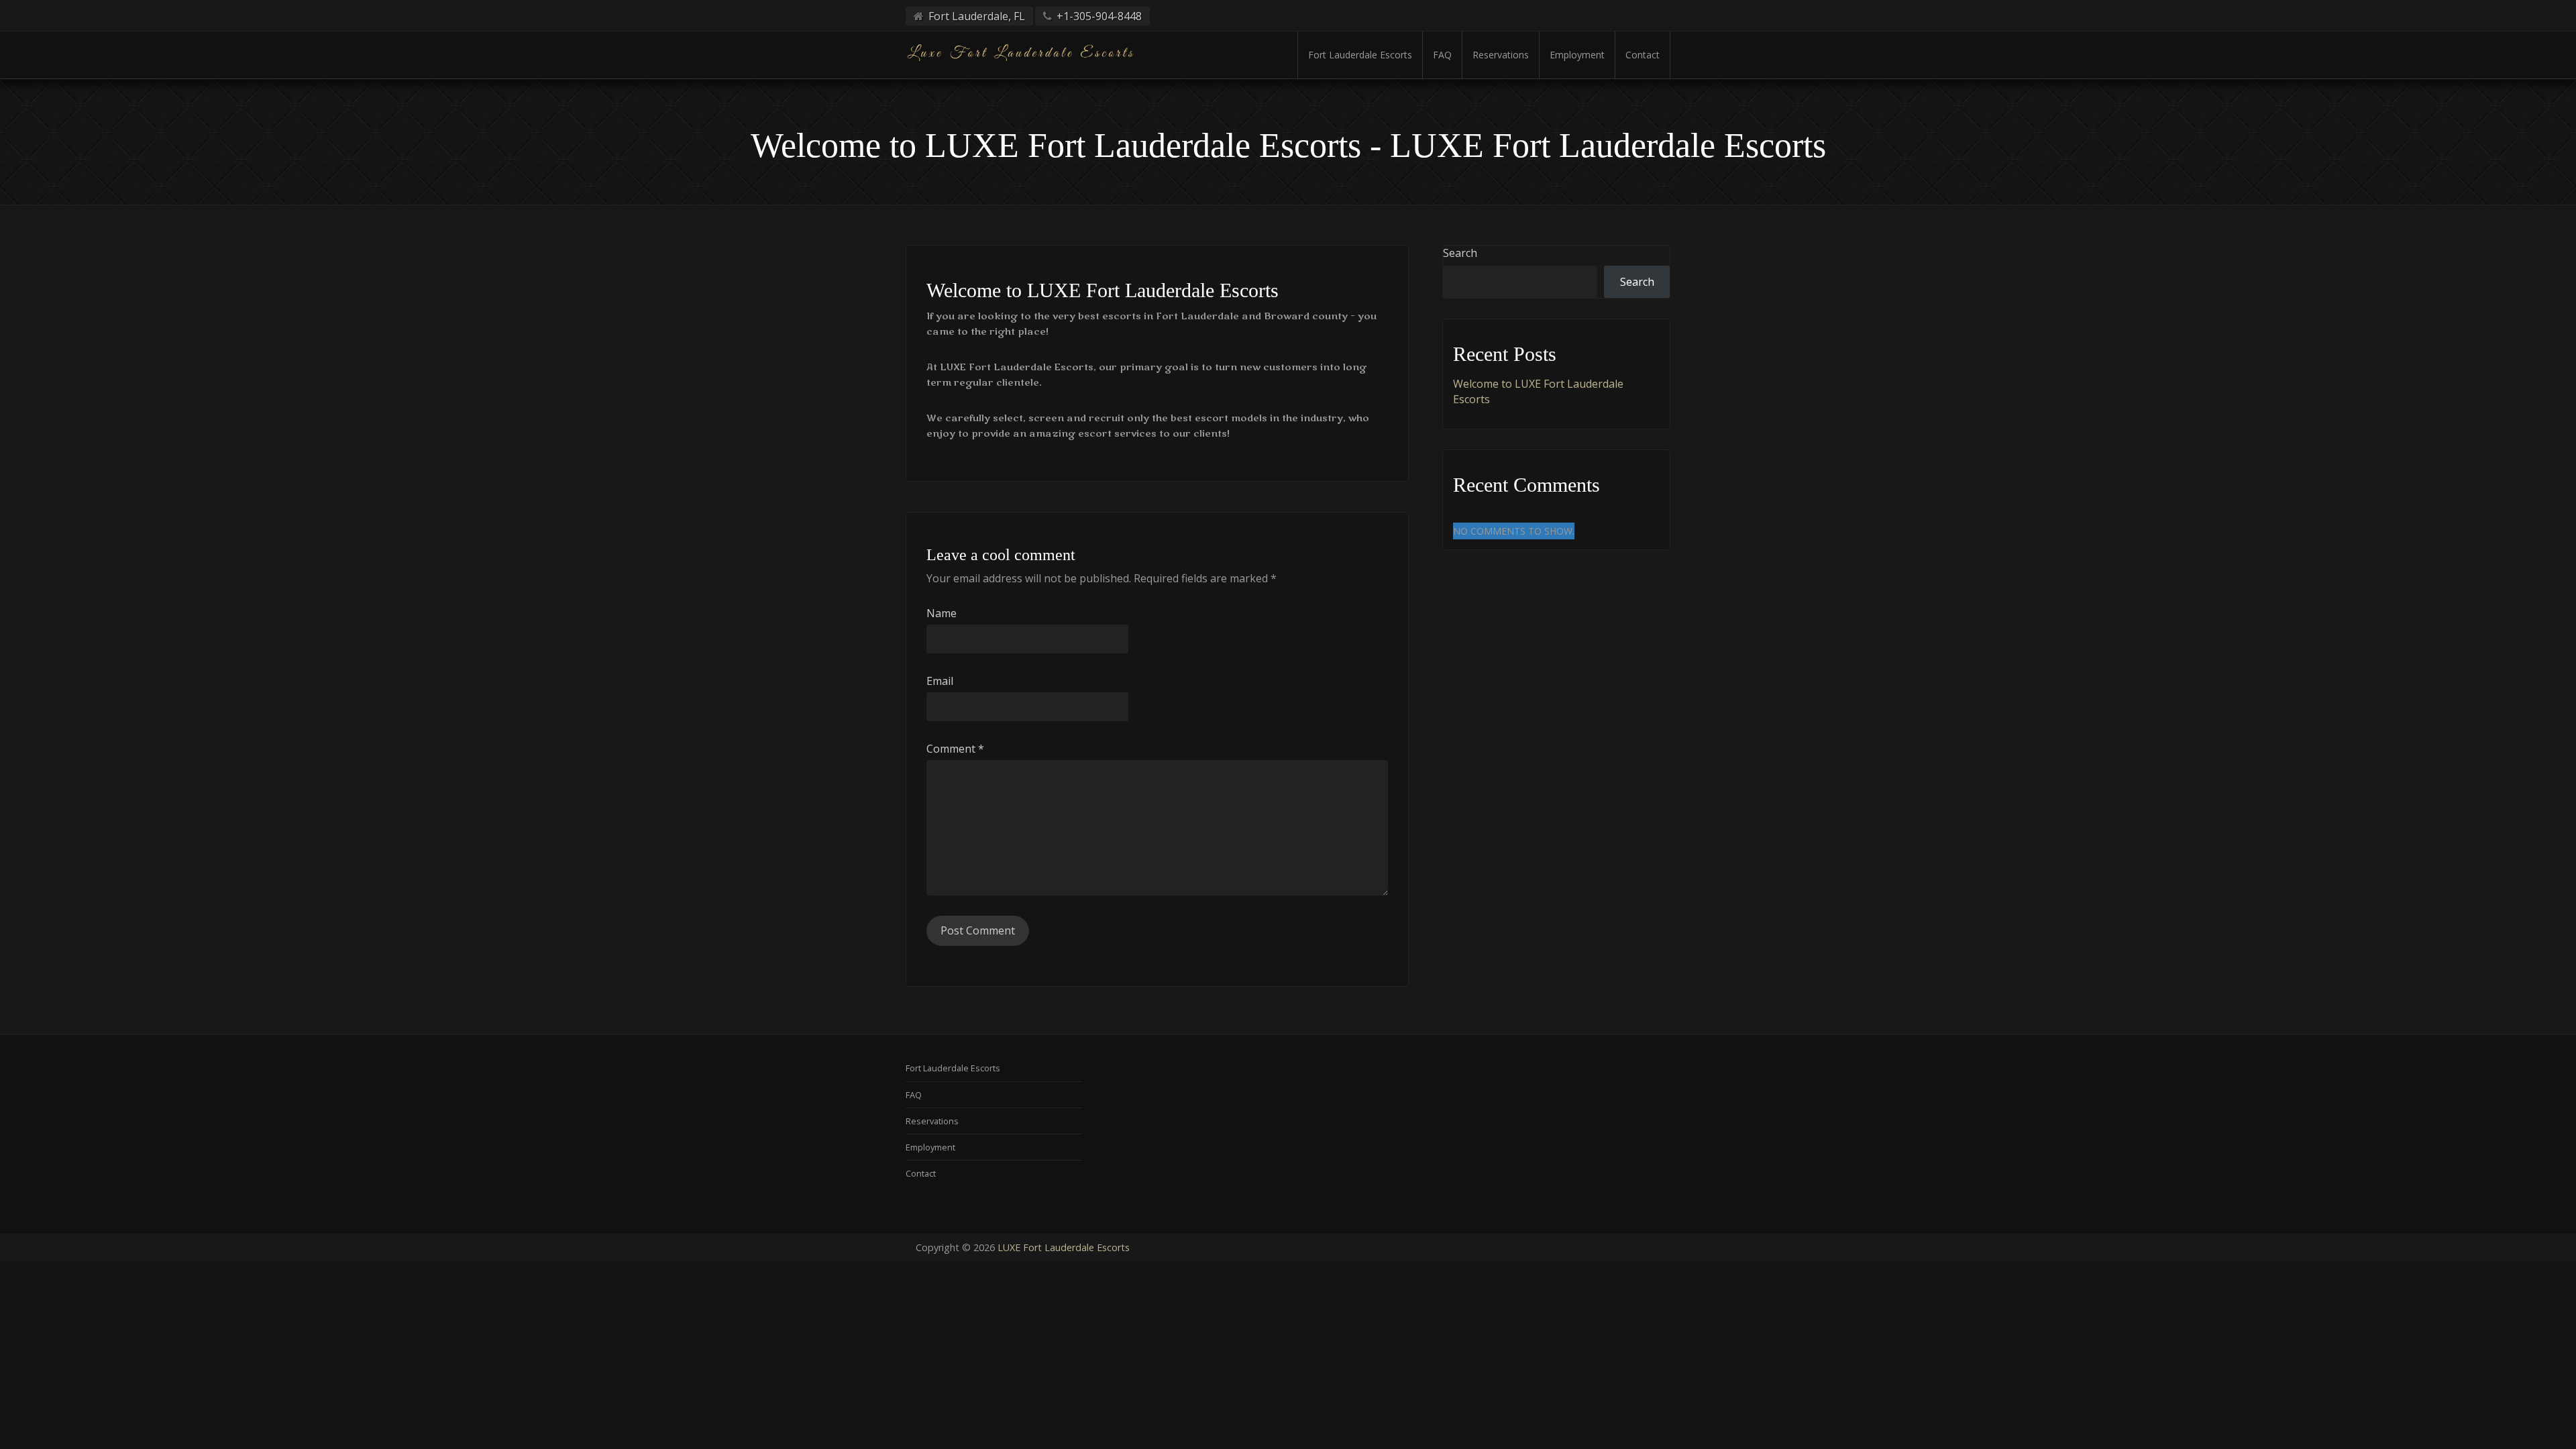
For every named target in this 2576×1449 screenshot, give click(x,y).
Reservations (1501, 55)
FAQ (1442, 55)
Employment (1577, 55)
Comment (955, 749)
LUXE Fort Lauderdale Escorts (1064, 1247)
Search (1460, 253)
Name (942, 613)
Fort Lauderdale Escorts (1360, 55)
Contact (1643, 55)
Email (940, 681)
